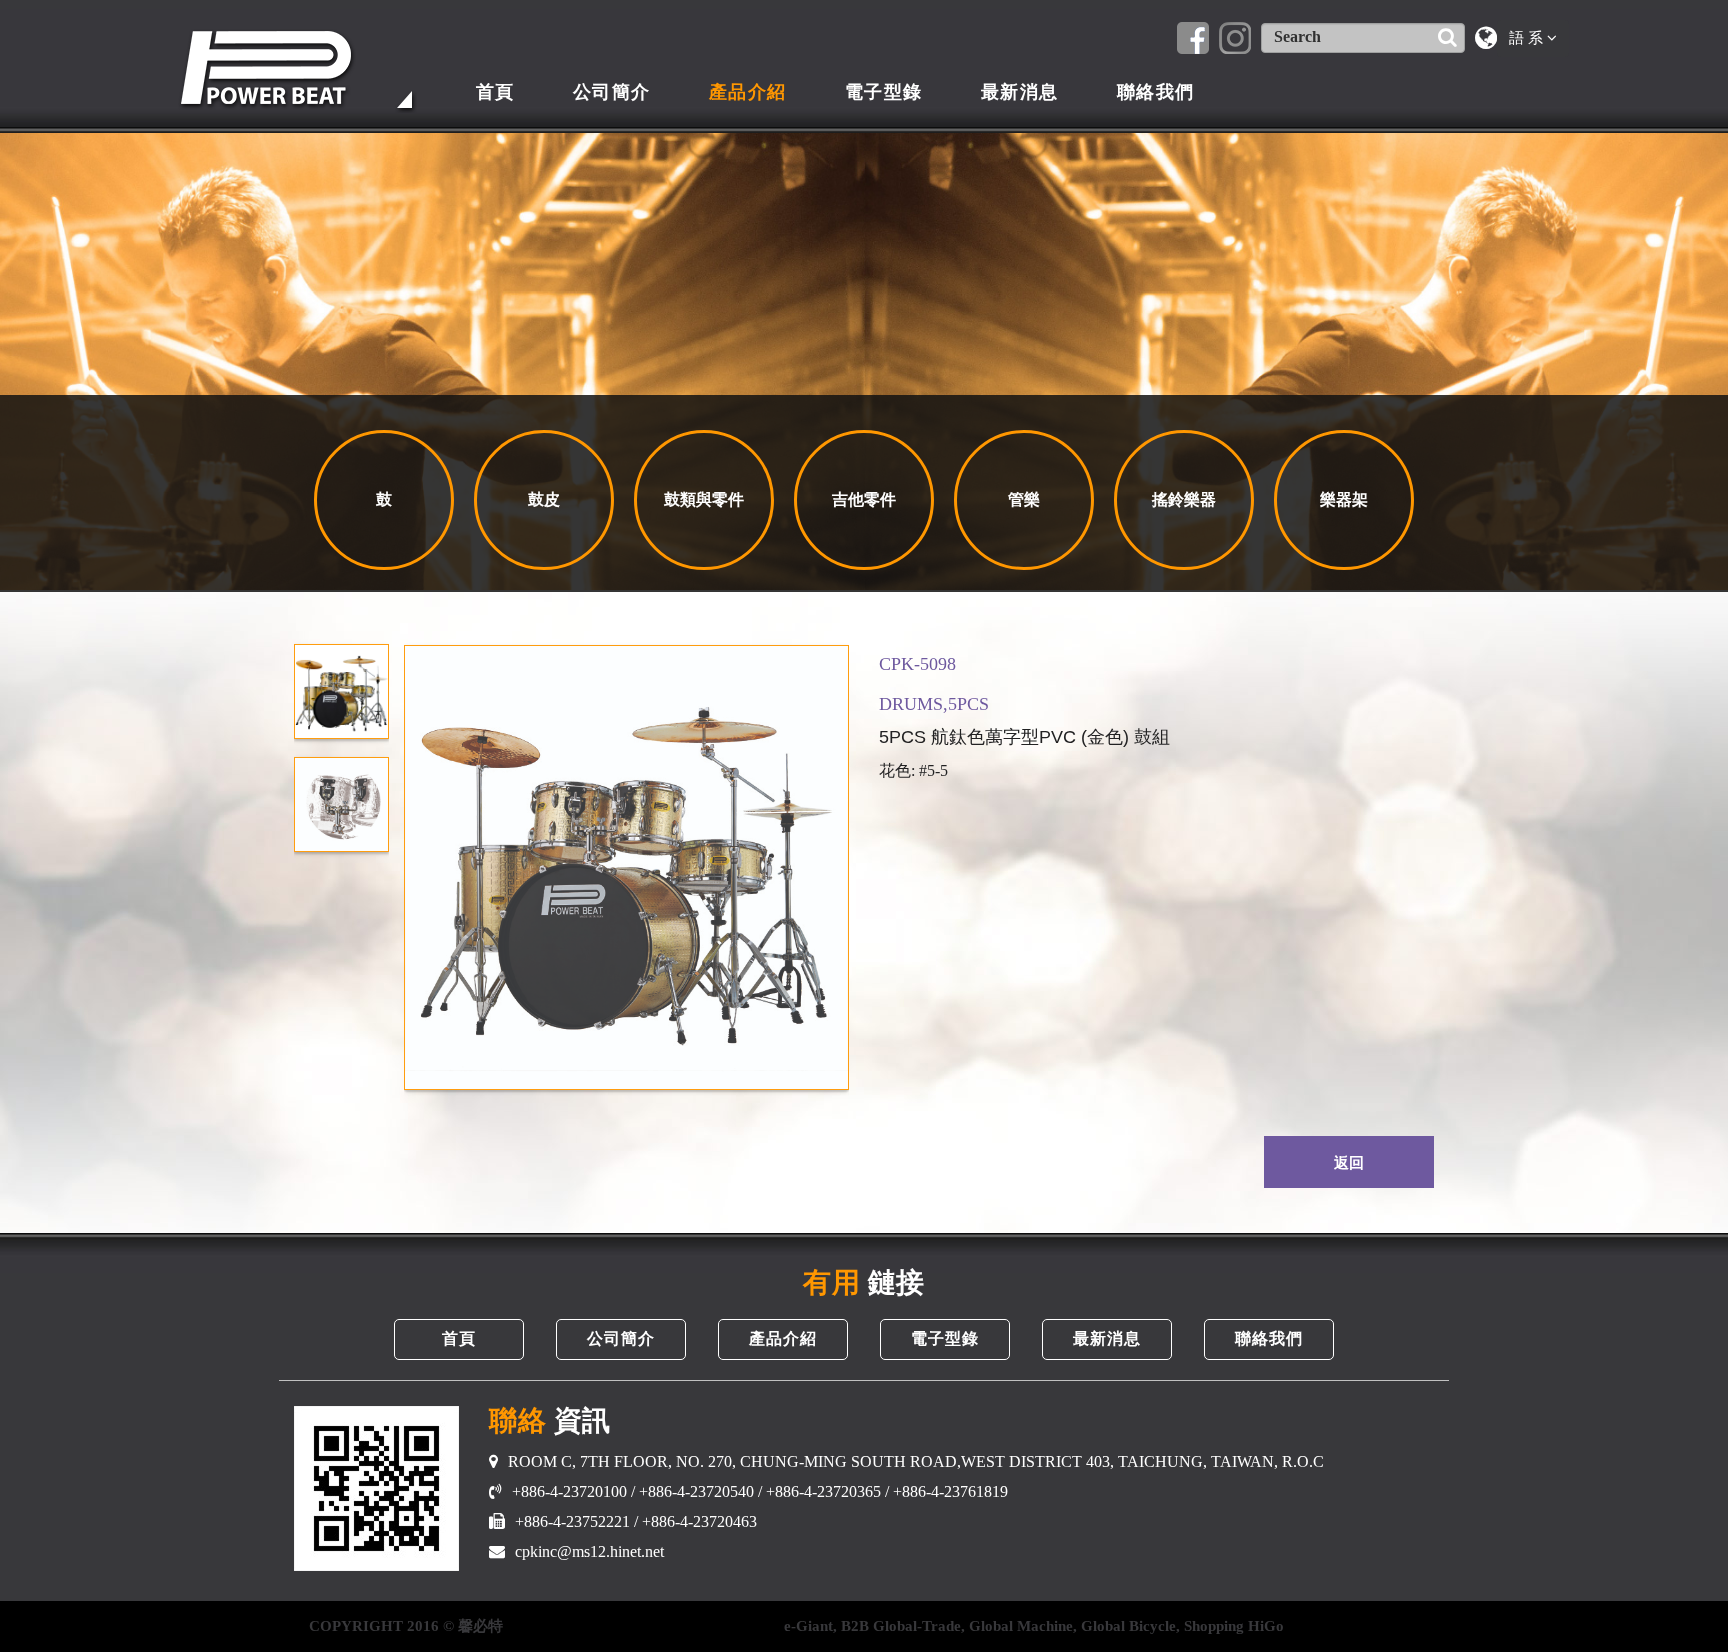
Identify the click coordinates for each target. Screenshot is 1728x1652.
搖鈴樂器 (1184, 499)
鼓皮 (544, 499)
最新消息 (1020, 92)
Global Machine (1021, 1626)
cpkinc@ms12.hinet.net (589, 1551)
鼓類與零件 (704, 499)
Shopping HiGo (1234, 1626)
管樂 (1024, 499)
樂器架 (1344, 499)
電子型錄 (884, 92)
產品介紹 (748, 92)
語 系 (1528, 38)
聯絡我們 (1156, 92)
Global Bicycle (1128, 1626)
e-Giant (808, 1626)
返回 (1349, 1163)
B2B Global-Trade (901, 1626)
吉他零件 (864, 499)
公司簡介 (612, 92)
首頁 (495, 92)
